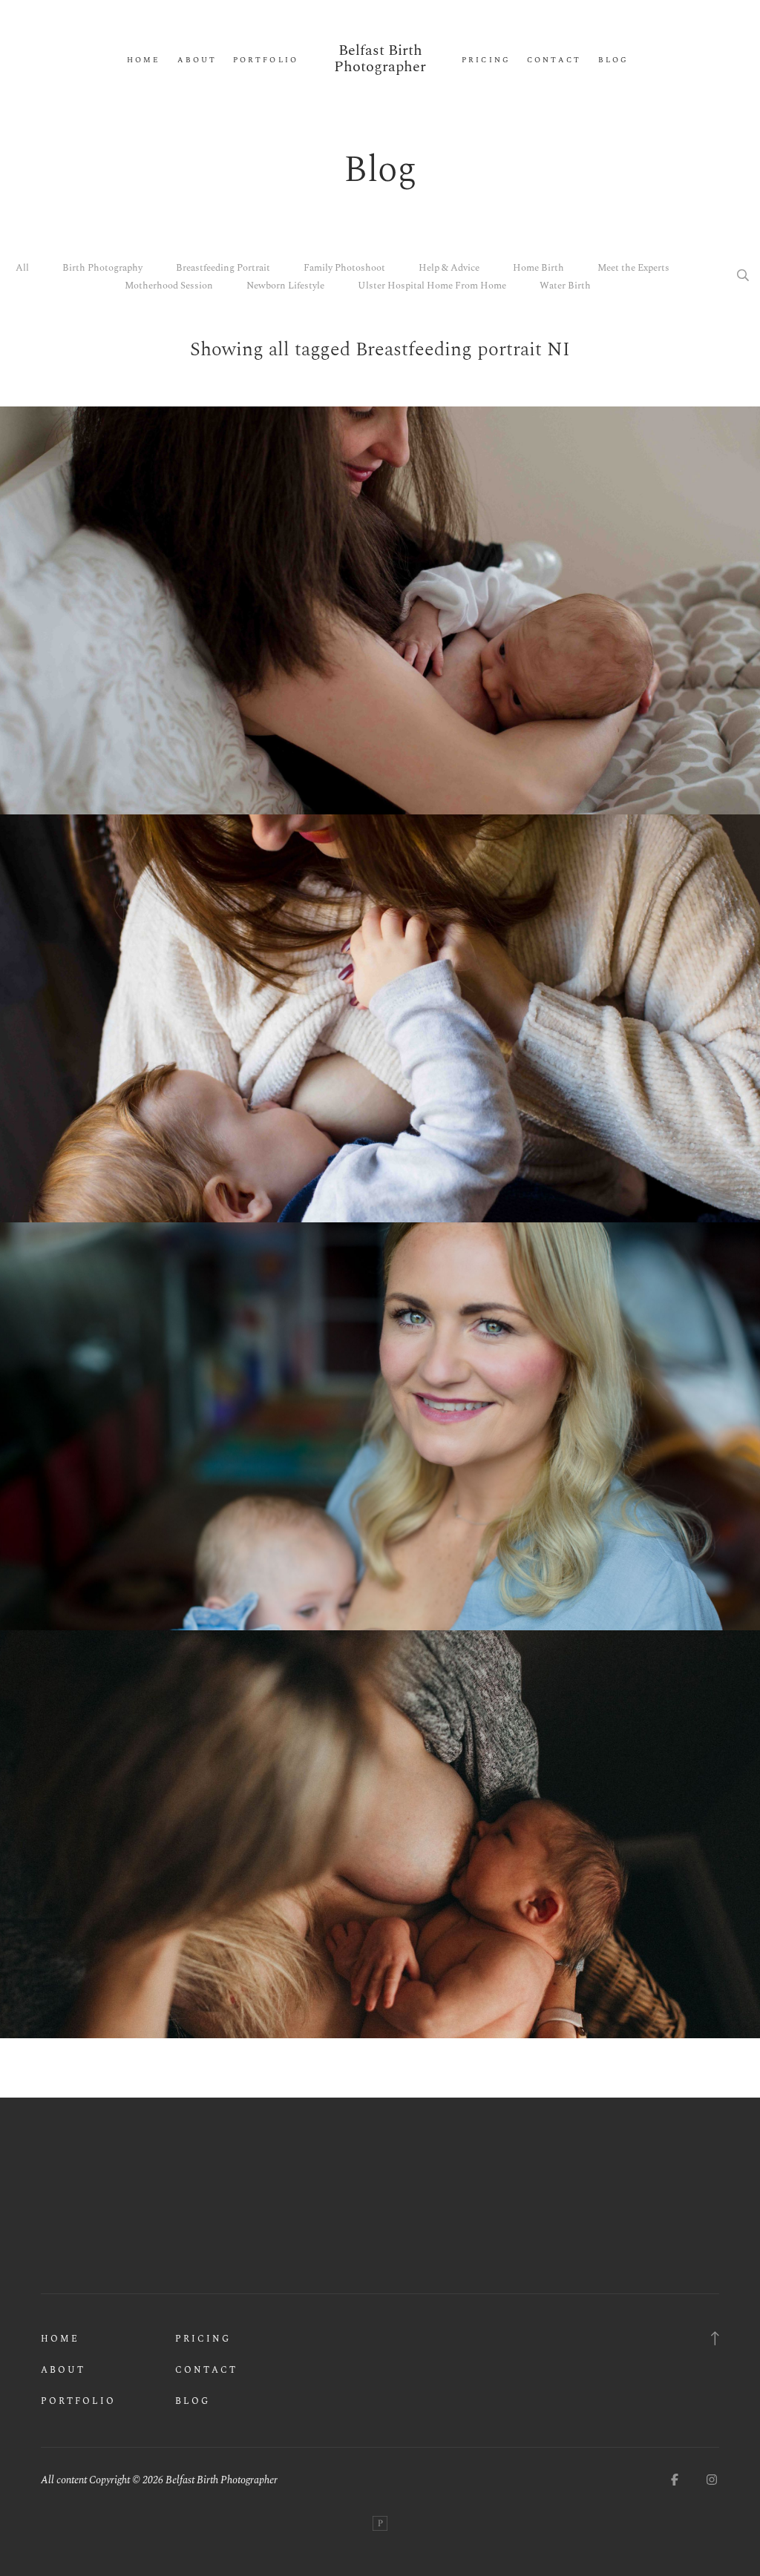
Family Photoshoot (344, 268)
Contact (554, 60)
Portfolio (265, 60)
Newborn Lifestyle (285, 286)
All (22, 268)
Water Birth (565, 286)
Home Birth (538, 268)
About (197, 60)
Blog (613, 60)
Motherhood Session (169, 286)
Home (144, 60)
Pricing (486, 60)
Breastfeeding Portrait (223, 268)
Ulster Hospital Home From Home (432, 286)
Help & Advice (449, 268)
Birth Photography (102, 268)
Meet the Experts (633, 268)
